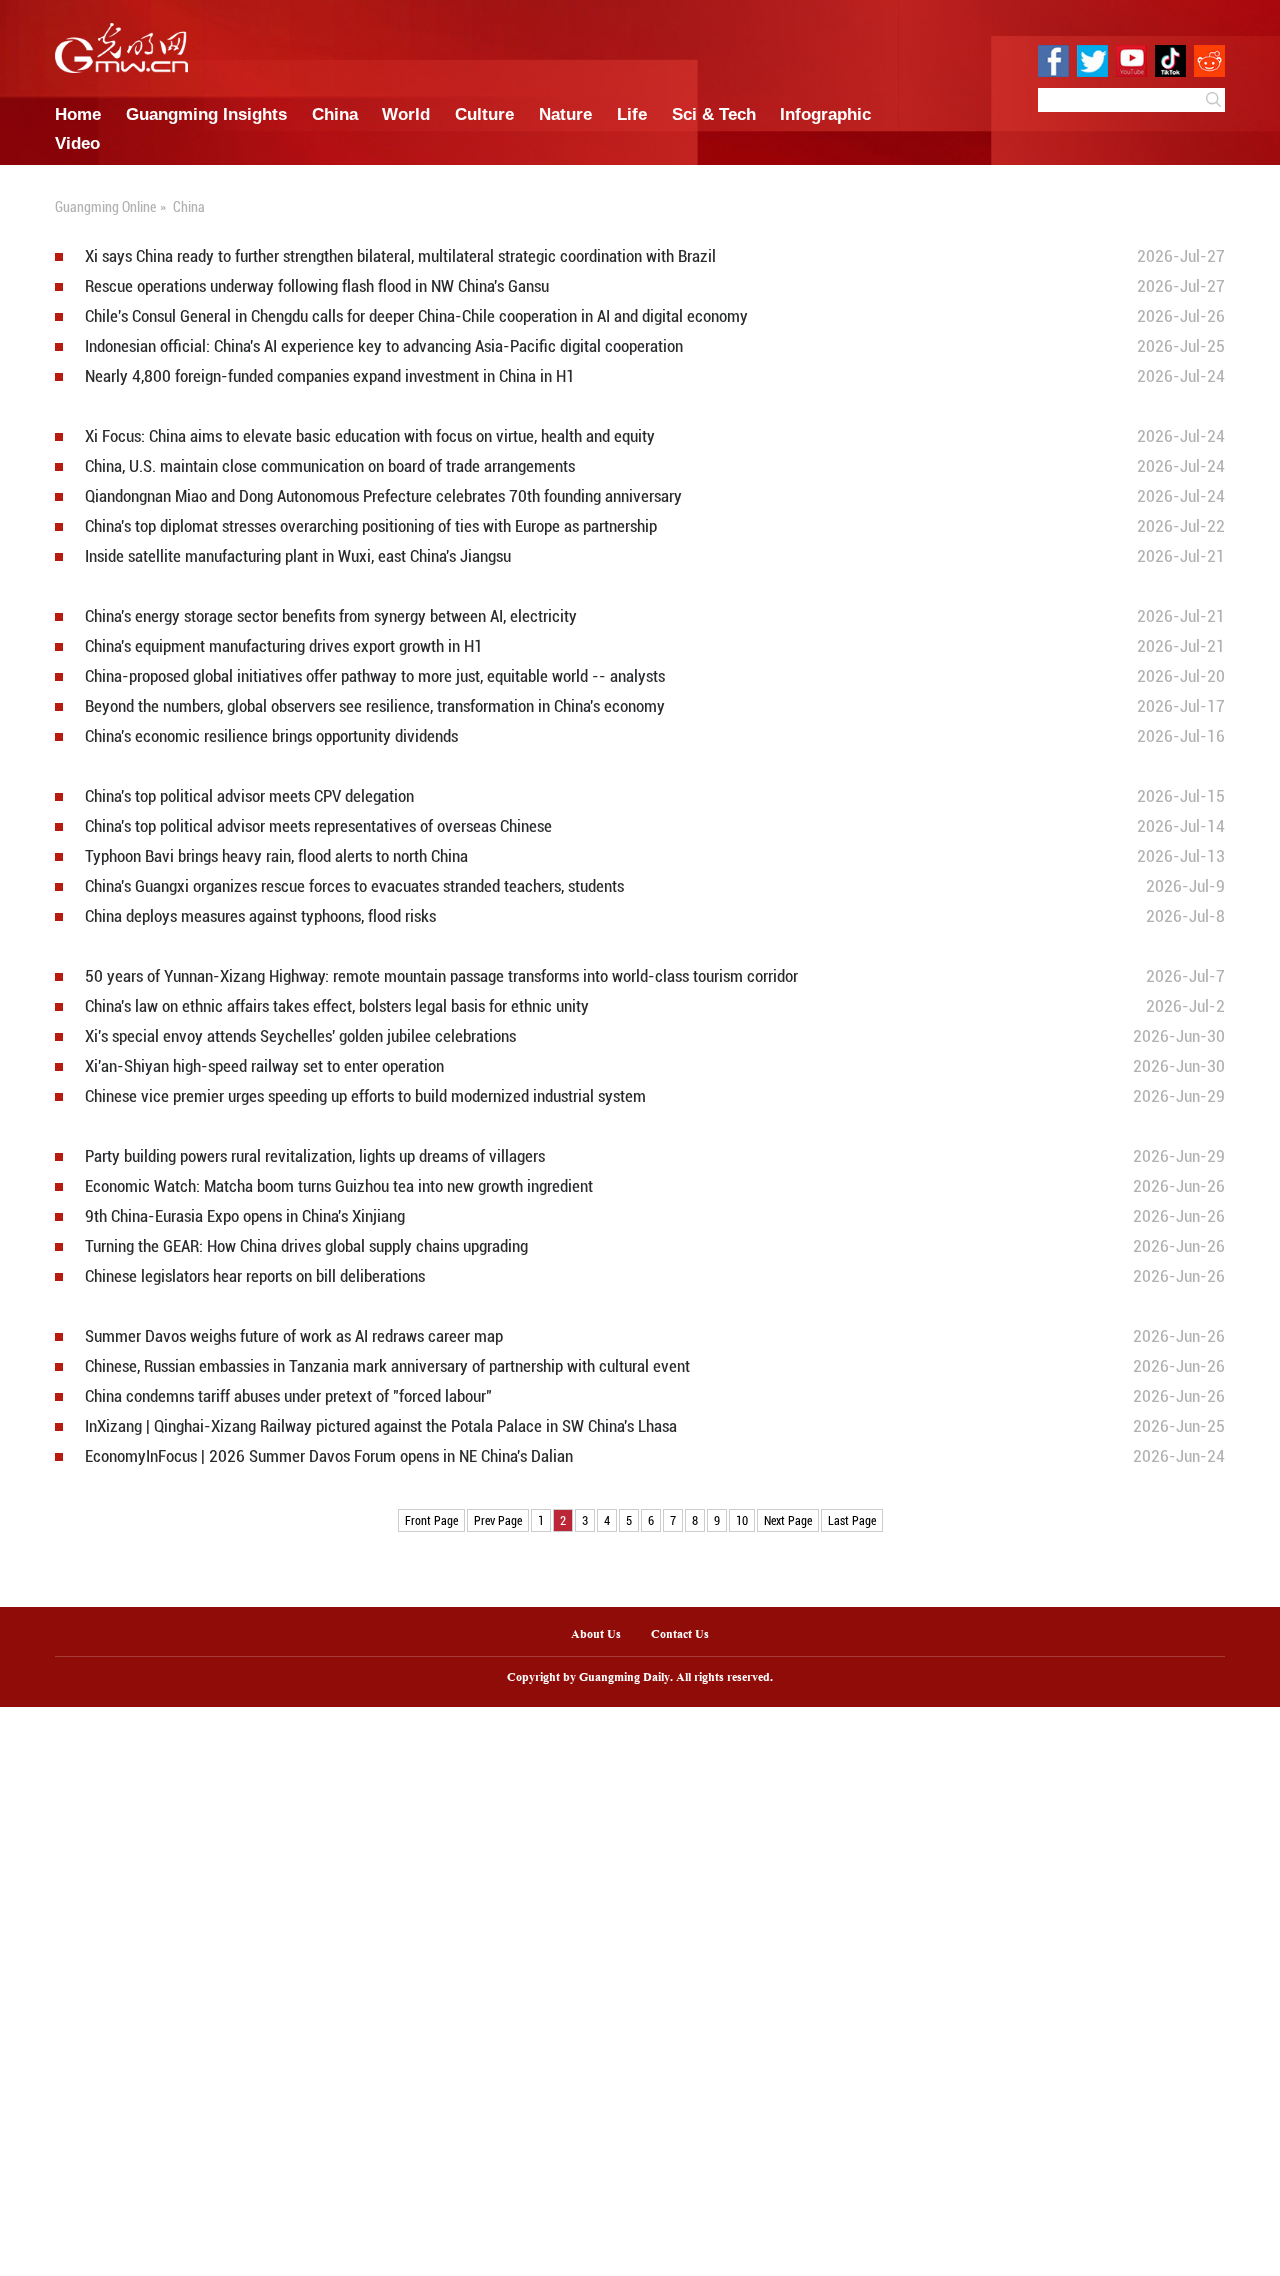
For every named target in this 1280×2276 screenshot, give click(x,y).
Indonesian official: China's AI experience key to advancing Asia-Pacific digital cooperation (384, 346)
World (406, 114)
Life (632, 114)
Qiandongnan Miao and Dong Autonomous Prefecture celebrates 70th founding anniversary (383, 496)
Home (78, 114)
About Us (596, 1635)
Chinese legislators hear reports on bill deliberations (255, 1276)
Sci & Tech (714, 114)
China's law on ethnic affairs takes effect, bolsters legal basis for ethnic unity (337, 1006)
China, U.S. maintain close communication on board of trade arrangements (330, 466)
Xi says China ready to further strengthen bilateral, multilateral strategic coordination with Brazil (400, 256)
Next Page (788, 1520)
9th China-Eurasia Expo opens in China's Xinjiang (245, 1216)
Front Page (431, 1520)
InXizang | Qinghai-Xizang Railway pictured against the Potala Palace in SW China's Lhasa (381, 1426)
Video (77, 143)
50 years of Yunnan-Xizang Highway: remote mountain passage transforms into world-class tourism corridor (441, 976)
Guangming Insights (206, 114)
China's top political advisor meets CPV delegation (249, 796)
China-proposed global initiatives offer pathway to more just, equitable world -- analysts (375, 676)
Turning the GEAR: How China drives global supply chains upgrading (306, 1246)
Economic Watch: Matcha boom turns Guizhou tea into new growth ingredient (339, 1186)
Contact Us (687, 1635)
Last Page (852, 1520)
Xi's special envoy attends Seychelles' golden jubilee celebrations (300, 1036)
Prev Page (498, 1520)
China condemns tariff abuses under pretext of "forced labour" (288, 1396)
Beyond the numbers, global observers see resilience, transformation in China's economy (375, 706)
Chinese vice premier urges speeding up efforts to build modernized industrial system (365, 1096)
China (335, 114)
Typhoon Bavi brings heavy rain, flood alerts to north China (276, 856)
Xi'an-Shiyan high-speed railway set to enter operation (264, 1066)
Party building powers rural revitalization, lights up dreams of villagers (315, 1156)
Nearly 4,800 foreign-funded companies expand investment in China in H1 (330, 376)
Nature (565, 114)
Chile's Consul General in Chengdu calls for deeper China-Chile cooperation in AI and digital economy (416, 316)
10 (742, 1520)
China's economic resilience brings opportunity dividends (271, 736)
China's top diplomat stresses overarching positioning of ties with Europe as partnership (371, 526)
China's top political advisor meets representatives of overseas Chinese (318, 826)
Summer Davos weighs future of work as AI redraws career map (294, 1336)
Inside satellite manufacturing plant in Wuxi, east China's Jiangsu (298, 556)
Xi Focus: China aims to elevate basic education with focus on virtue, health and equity (370, 436)
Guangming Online (105, 207)
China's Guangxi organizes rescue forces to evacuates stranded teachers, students (354, 886)
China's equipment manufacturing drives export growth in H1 (284, 646)
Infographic (825, 114)
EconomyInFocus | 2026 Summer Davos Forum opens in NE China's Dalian (329, 1456)
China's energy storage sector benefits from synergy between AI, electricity (331, 616)
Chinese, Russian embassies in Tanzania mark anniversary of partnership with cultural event (387, 1366)
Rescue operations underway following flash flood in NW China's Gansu (317, 286)
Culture (484, 114)
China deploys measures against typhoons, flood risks (260, 916)
